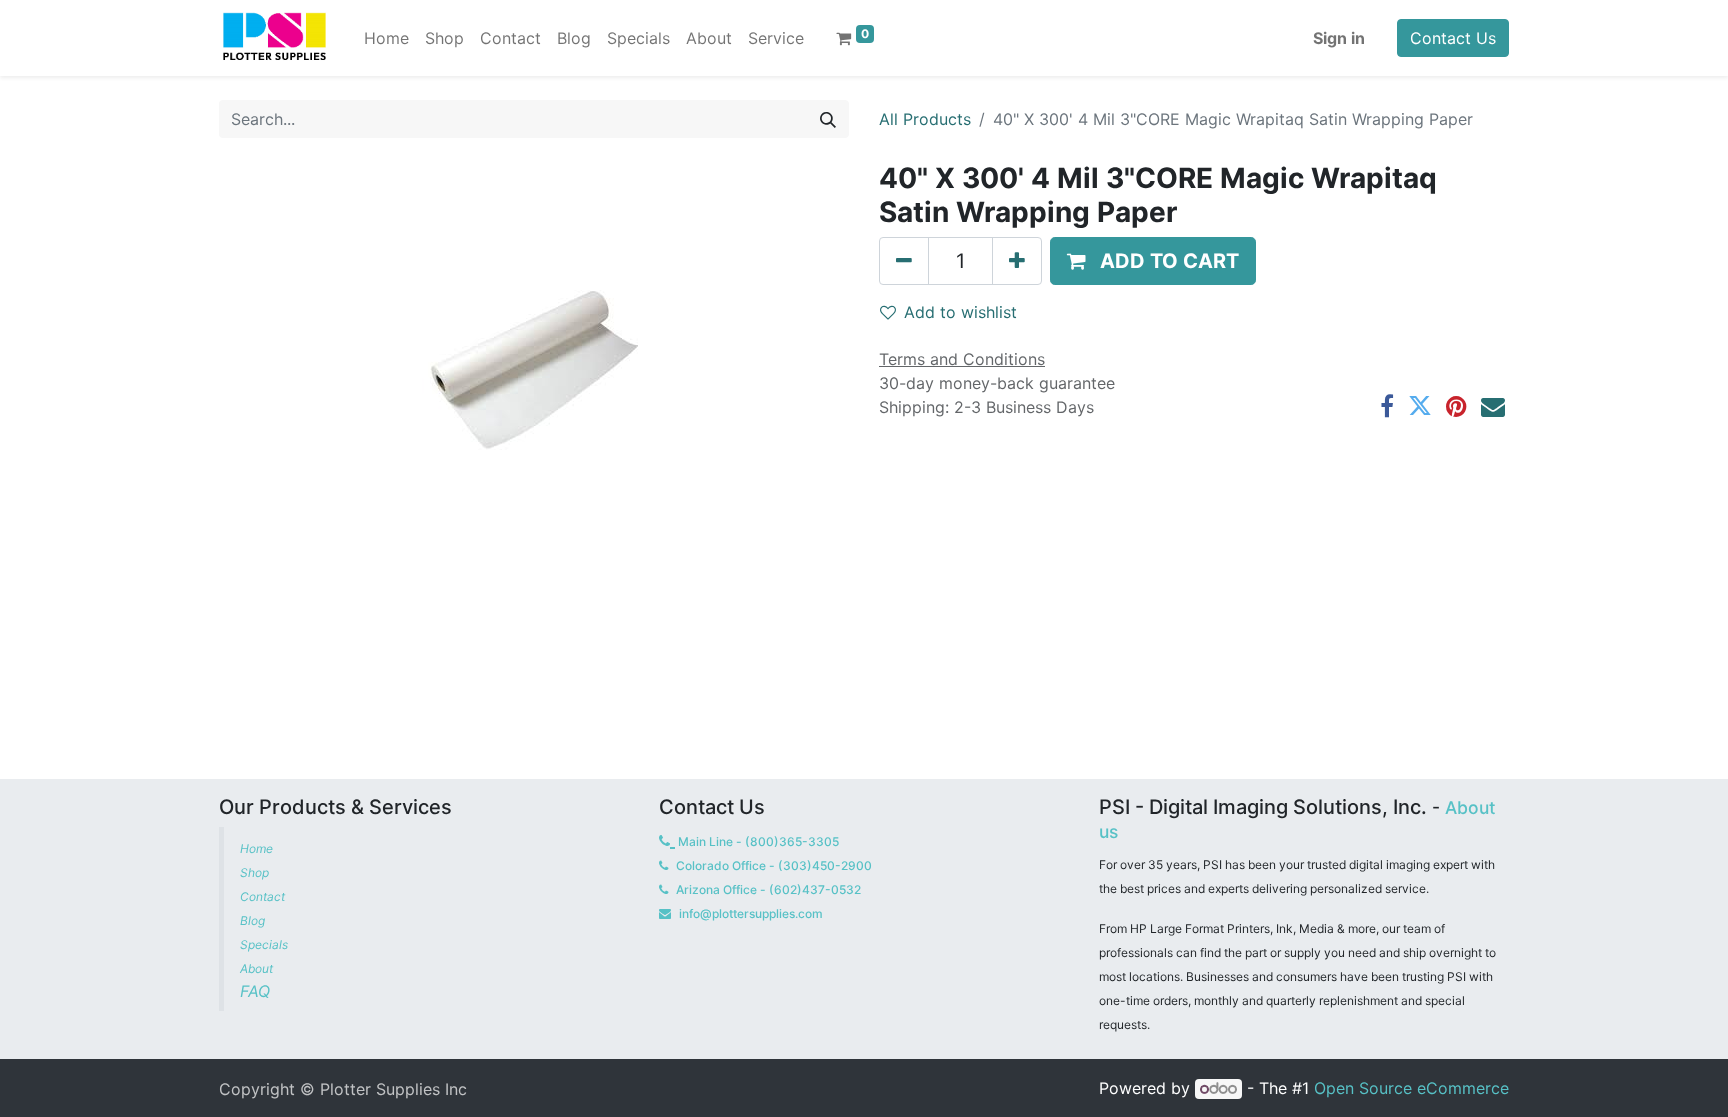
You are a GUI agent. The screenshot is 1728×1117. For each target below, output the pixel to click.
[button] (1153, 261)
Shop (254, 872)
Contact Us (1453, 38)
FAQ (257, 991)
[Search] (828, 119)
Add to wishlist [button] (960, 312)
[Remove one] (904, 261)
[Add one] (1017, 261)
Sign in (1339, 38)
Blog (254, 920)
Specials (265, 944)
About (256, 968)
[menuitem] (386, 38)
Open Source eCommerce (1411, 1088)
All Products (925, 119)
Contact (264, 896)
